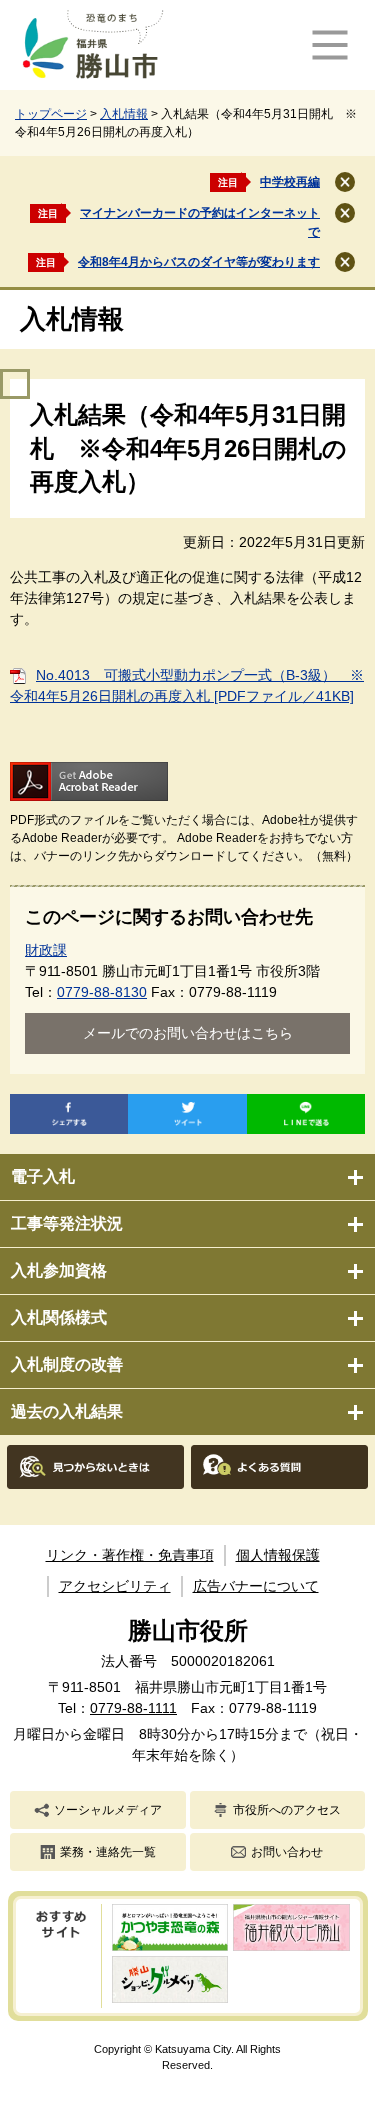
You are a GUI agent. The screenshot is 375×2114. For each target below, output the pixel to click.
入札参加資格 (59, 1270)
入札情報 (124, 114)
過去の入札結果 (67, 1411)
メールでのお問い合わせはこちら (188, 1033)
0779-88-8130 (102, 992)
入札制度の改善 (67, 1364)
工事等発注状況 (67, 1223)
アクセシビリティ (115, 1586)
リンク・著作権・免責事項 (130, 1555)
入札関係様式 (59, 1317)
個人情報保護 (278, 1555)
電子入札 (43, 1176)
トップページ (51, 114)
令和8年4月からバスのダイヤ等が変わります (199, 262)
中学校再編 (290, 182)
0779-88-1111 (133, 1708)
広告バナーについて (256, 1586)
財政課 (46, 950)
